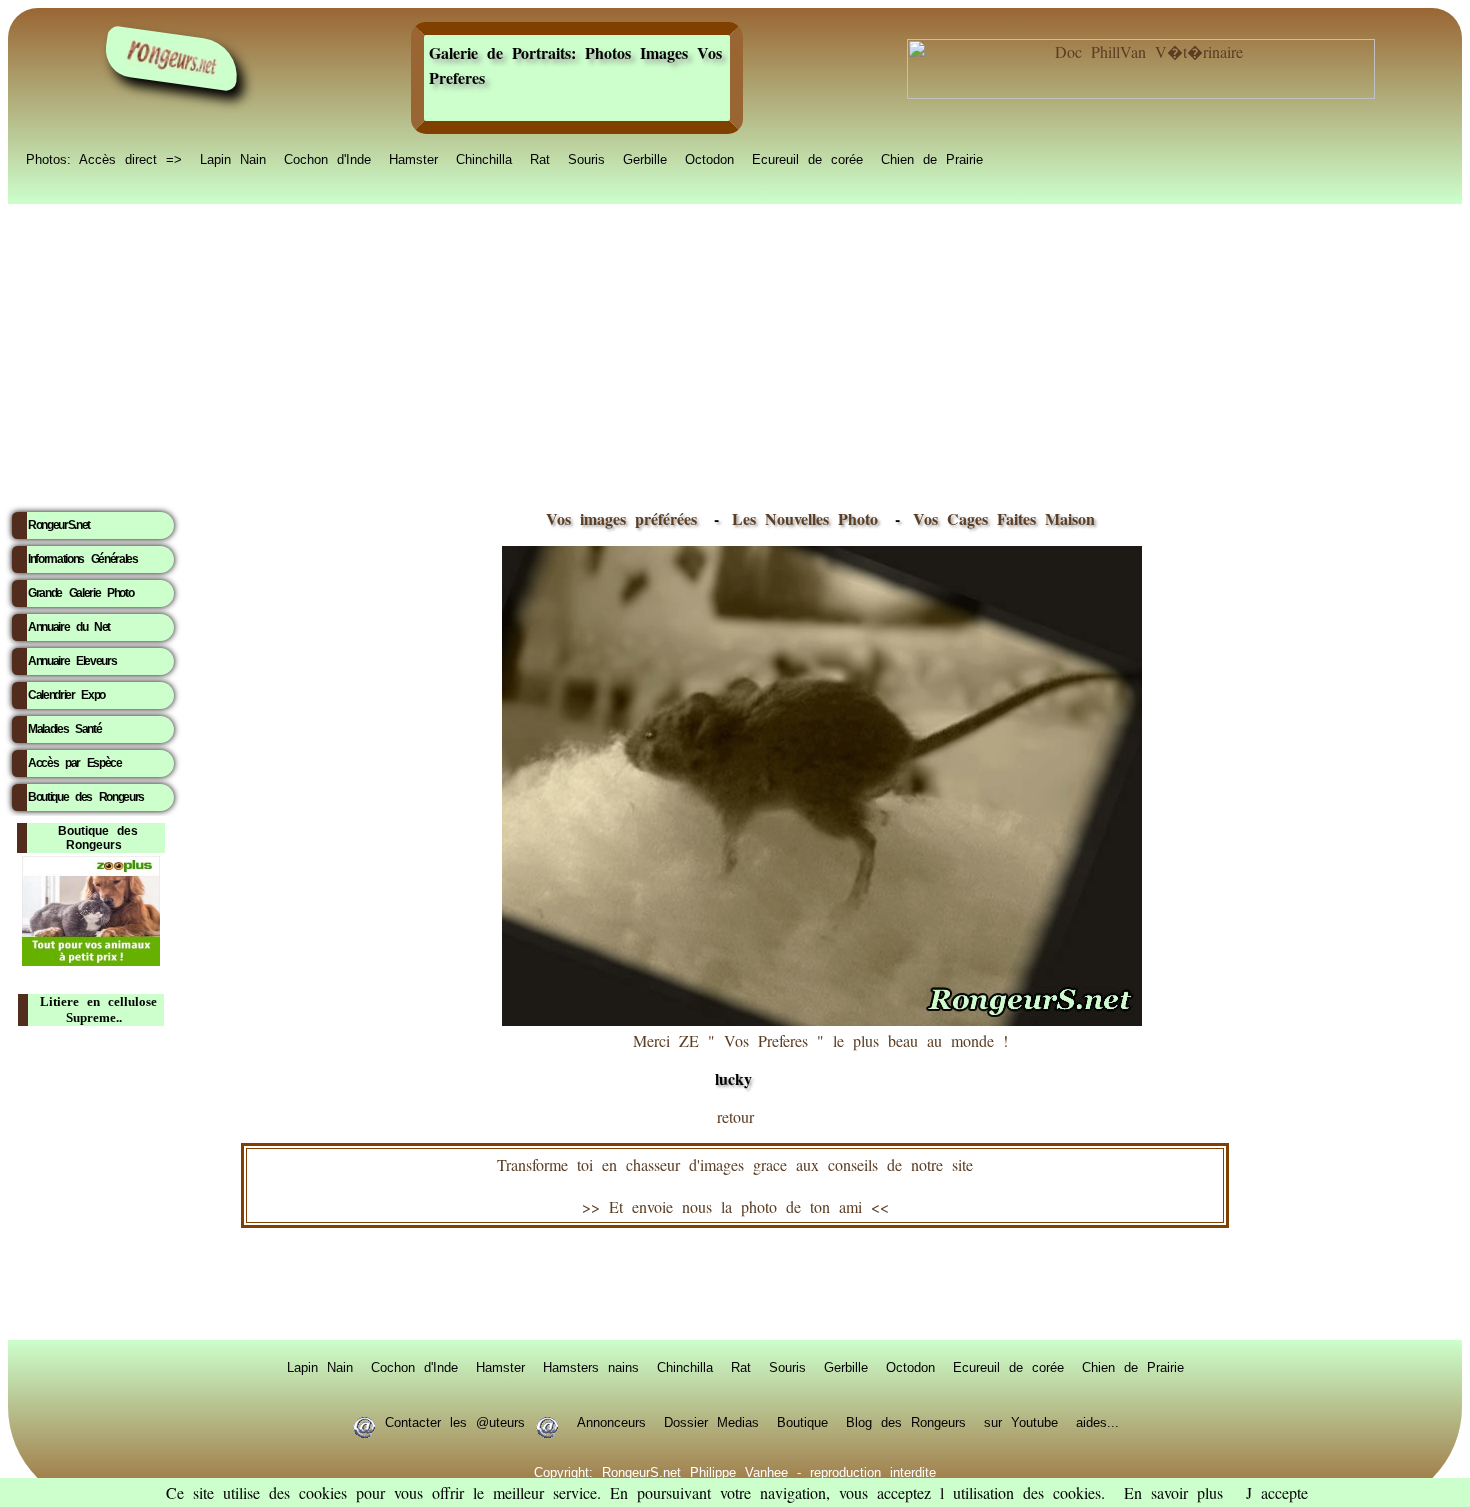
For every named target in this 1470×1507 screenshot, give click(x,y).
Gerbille (645, 158)
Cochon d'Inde (327, 158)
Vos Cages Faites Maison (999, 518)
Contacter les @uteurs (455, 1421)
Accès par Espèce (75, 763)
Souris (586, 158)
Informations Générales (83, 559)
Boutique (802, 1421)
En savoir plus (1173, 1492)
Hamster (413, 158)
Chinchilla (484, 158)
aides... (1097, 1421)
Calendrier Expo (66, 695)
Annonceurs (611, 1421)
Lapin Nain (233, 158)
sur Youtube (1021, 1421)
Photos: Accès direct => (104, 158)
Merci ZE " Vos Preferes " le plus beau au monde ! (820, 1060)
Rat (540, 158)
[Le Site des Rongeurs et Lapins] (172, 58)
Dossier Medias (711, 1421)
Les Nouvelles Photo (809, 518)
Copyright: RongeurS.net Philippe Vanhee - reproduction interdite (735, 1471)
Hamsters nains (591, 1366)
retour (735, 1116)
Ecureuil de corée (807, 158)
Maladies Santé (64, 729)
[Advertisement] (735, 351)
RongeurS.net (59, 525)
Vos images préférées (621, 518)
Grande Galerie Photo (80, 593)
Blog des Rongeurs (906, 1421)
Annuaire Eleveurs (72, 661)
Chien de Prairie (932, 158)
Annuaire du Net (69, 627)
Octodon (709, 158)
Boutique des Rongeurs (86, 797)
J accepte (1277, 1492)
